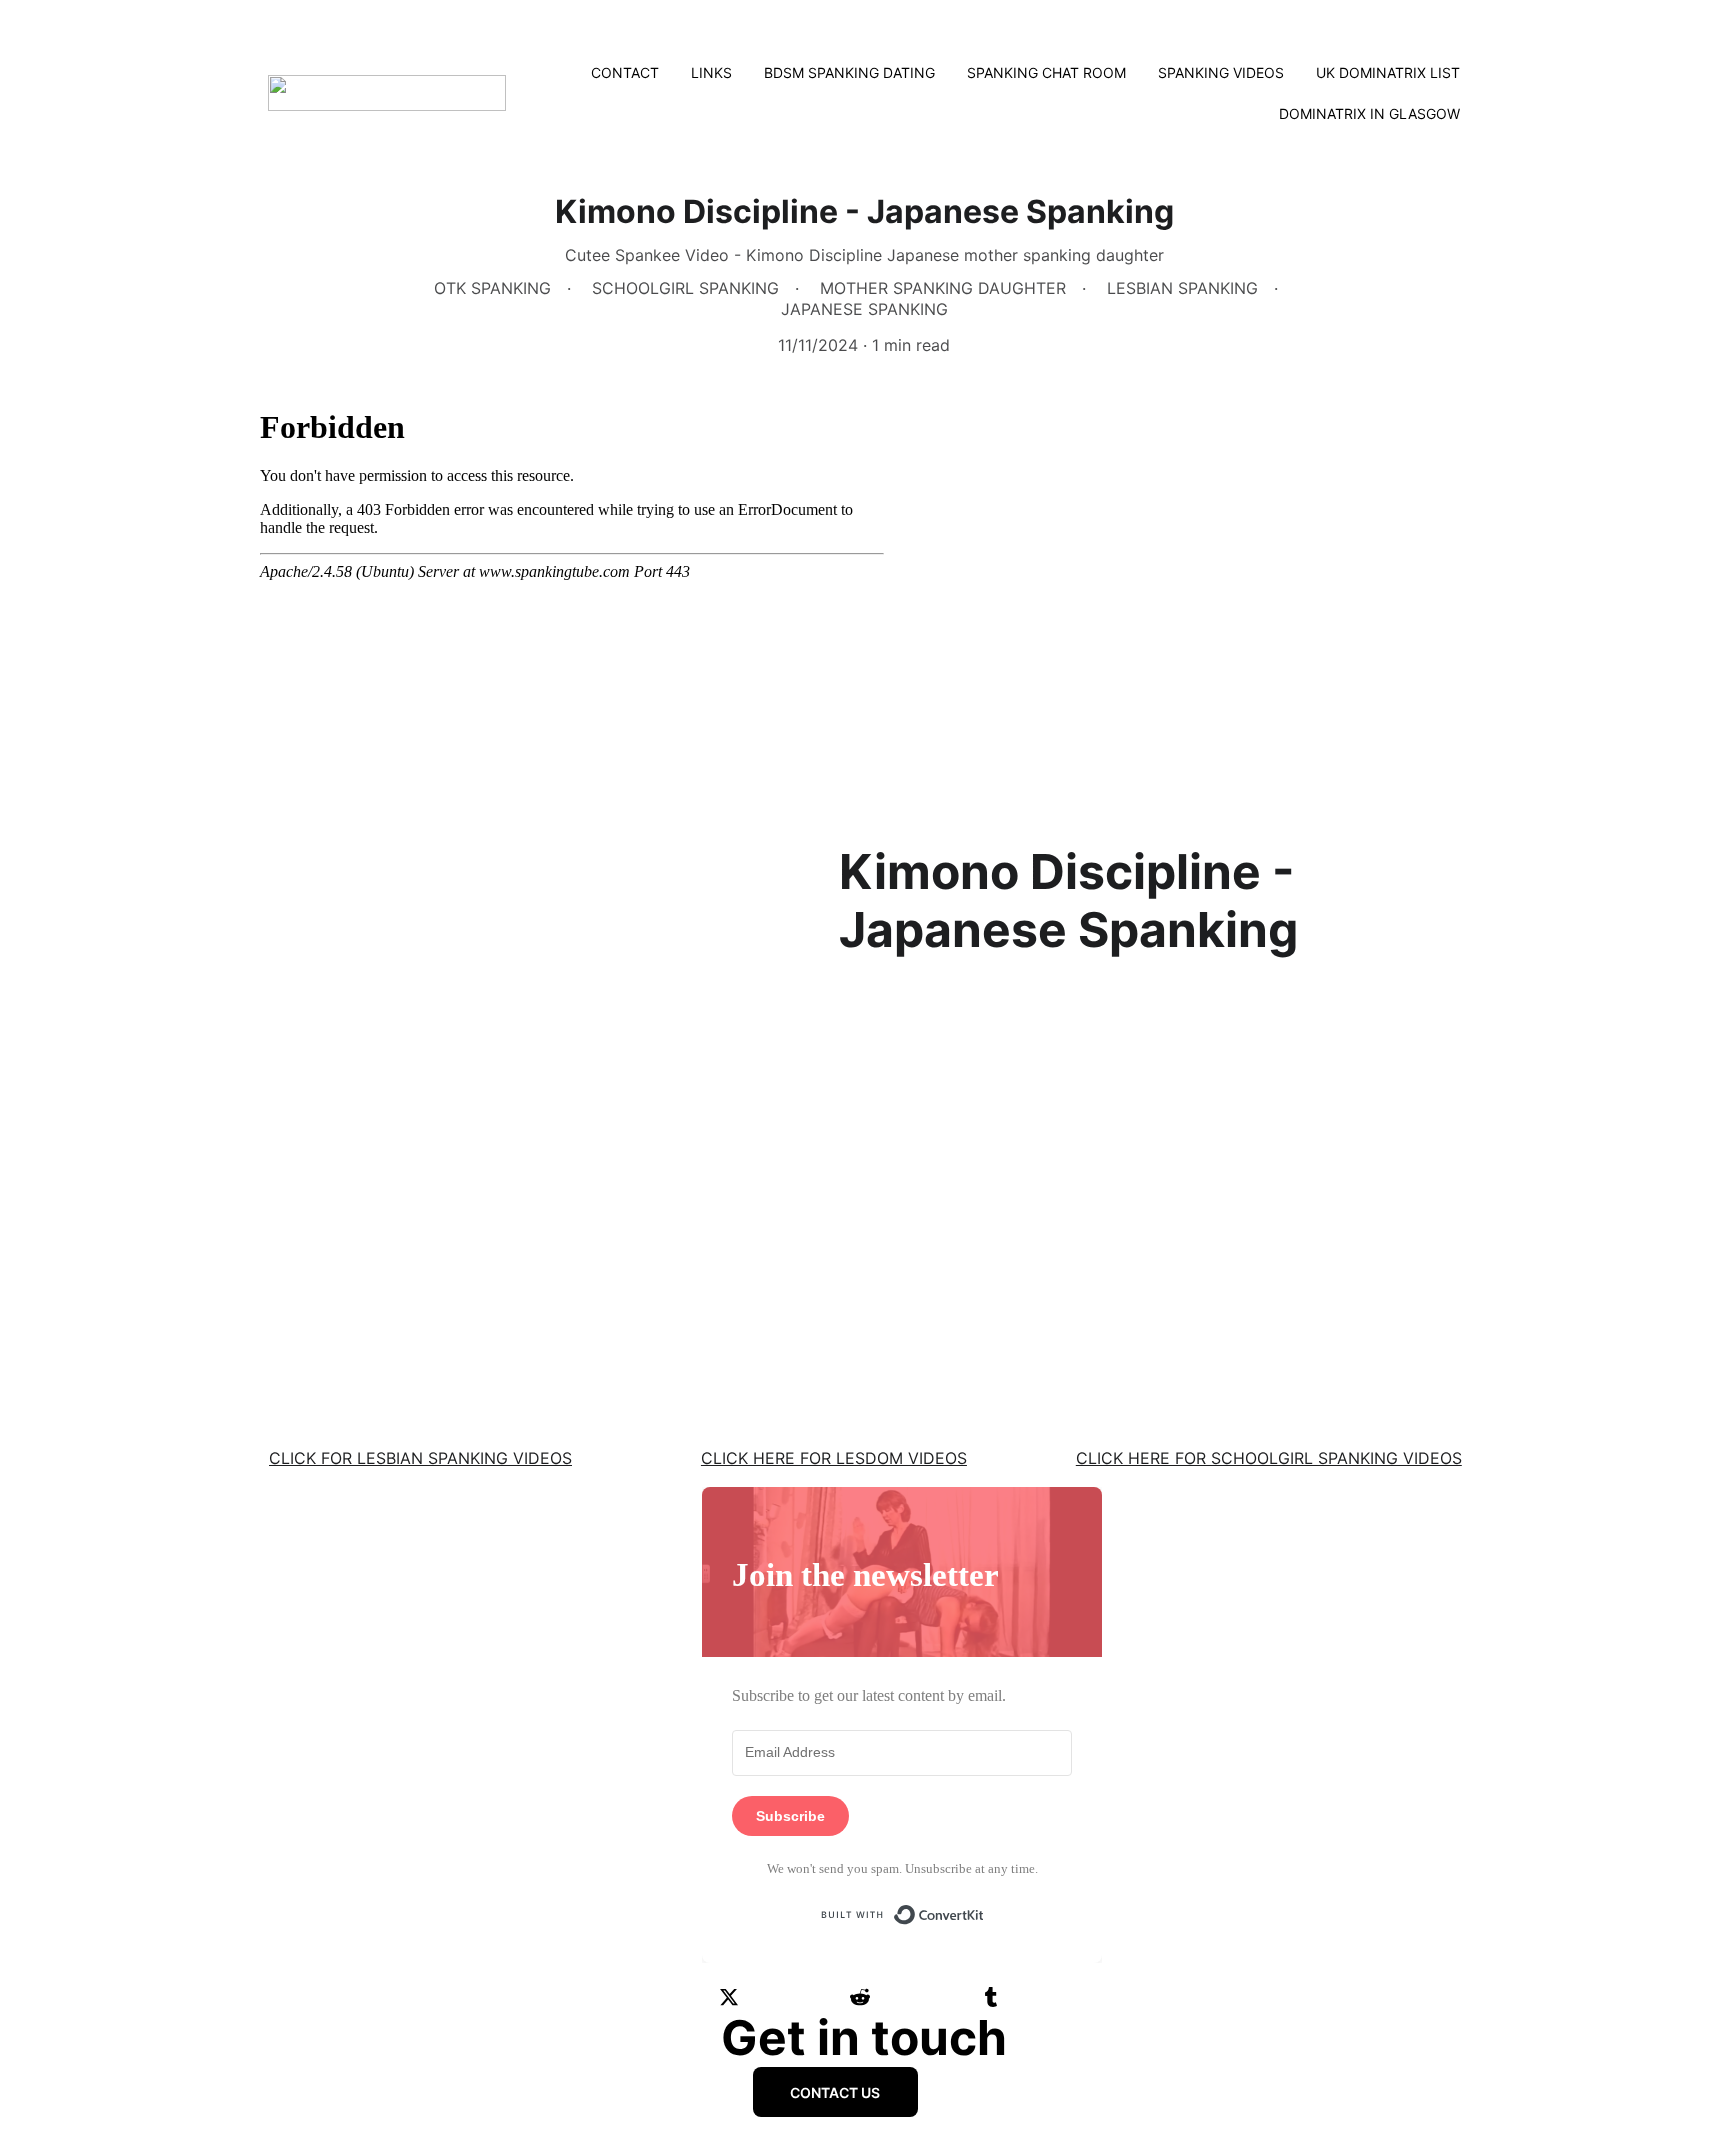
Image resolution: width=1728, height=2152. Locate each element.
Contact (625, 72)
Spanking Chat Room (1046, 72)
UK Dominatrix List (1388, 72)
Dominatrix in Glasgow (1369, 113)
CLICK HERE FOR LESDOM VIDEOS (834, 1458)
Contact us (835, 2092)
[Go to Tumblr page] (991, 1997)
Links (711, 72)
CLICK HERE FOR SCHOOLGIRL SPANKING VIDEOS (1269, 1458)
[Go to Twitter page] (729, 1997)
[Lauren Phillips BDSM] (864, 1260)
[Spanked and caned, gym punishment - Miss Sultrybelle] (1276, 1257)
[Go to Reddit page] (860, 1997)
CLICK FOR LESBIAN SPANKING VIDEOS (420, 1458)
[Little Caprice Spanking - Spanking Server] (452, 1257)
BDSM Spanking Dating (849, 72)
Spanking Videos (1221, 72)
